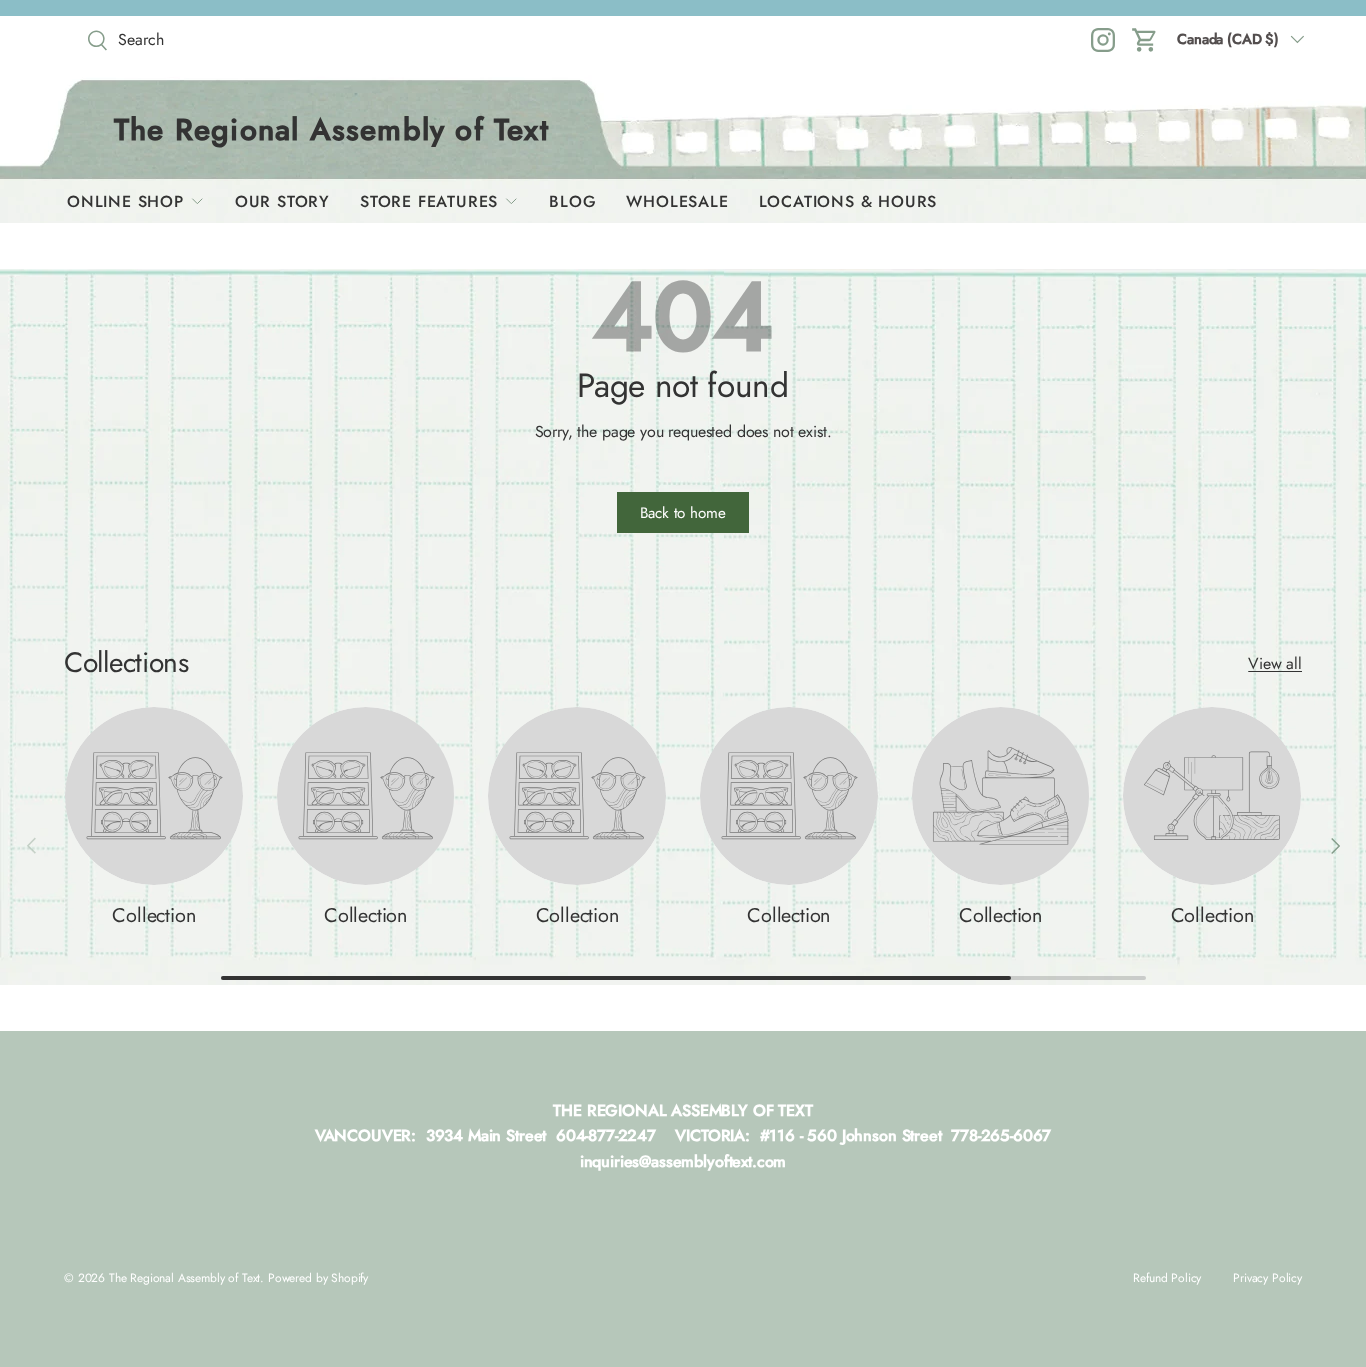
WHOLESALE (677, 201)
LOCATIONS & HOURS (848, 201)
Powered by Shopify (318, 1278)
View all (1275, 663)
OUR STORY (282, 201)
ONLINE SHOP (125, 201)
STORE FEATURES (429, 201)
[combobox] (224, 39)
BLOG (572, 201)
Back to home (682, 513)
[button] (1145, 40)
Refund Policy (1167, 1278)
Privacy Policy (1267, 1278)
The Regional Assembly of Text (184, 1278)
